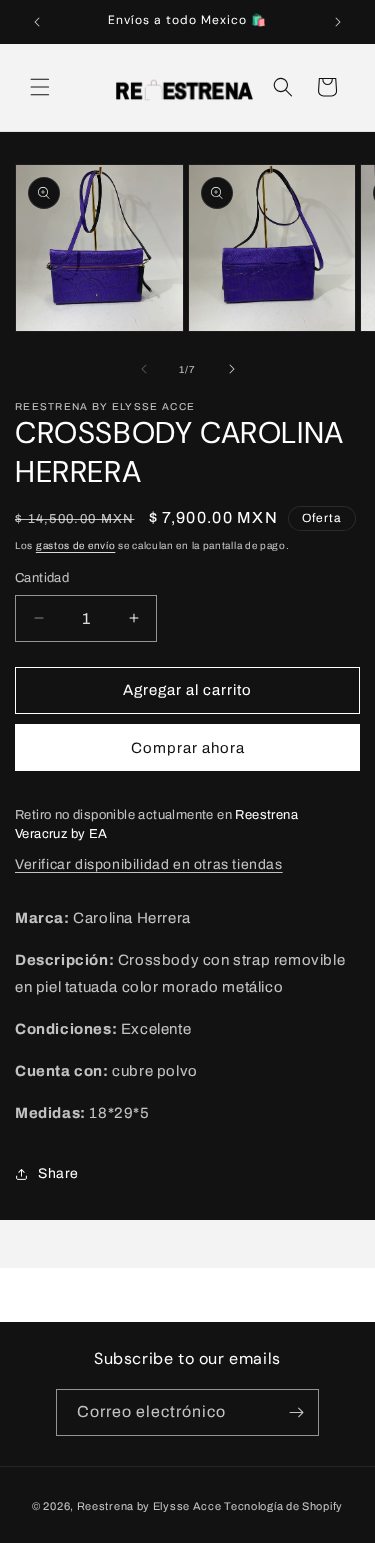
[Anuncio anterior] (37, 22)
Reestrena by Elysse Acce (149, 1506)
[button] (40, 87)
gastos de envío (76, 545)
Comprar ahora (188, 748)
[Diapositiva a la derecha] (232, 369)
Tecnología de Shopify (283, 1506)
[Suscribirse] (296, 1412)
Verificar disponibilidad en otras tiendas (149, 864)
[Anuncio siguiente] (338, 22)
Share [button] (58, 1173)
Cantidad (42, 578)
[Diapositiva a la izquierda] (144, 369)
